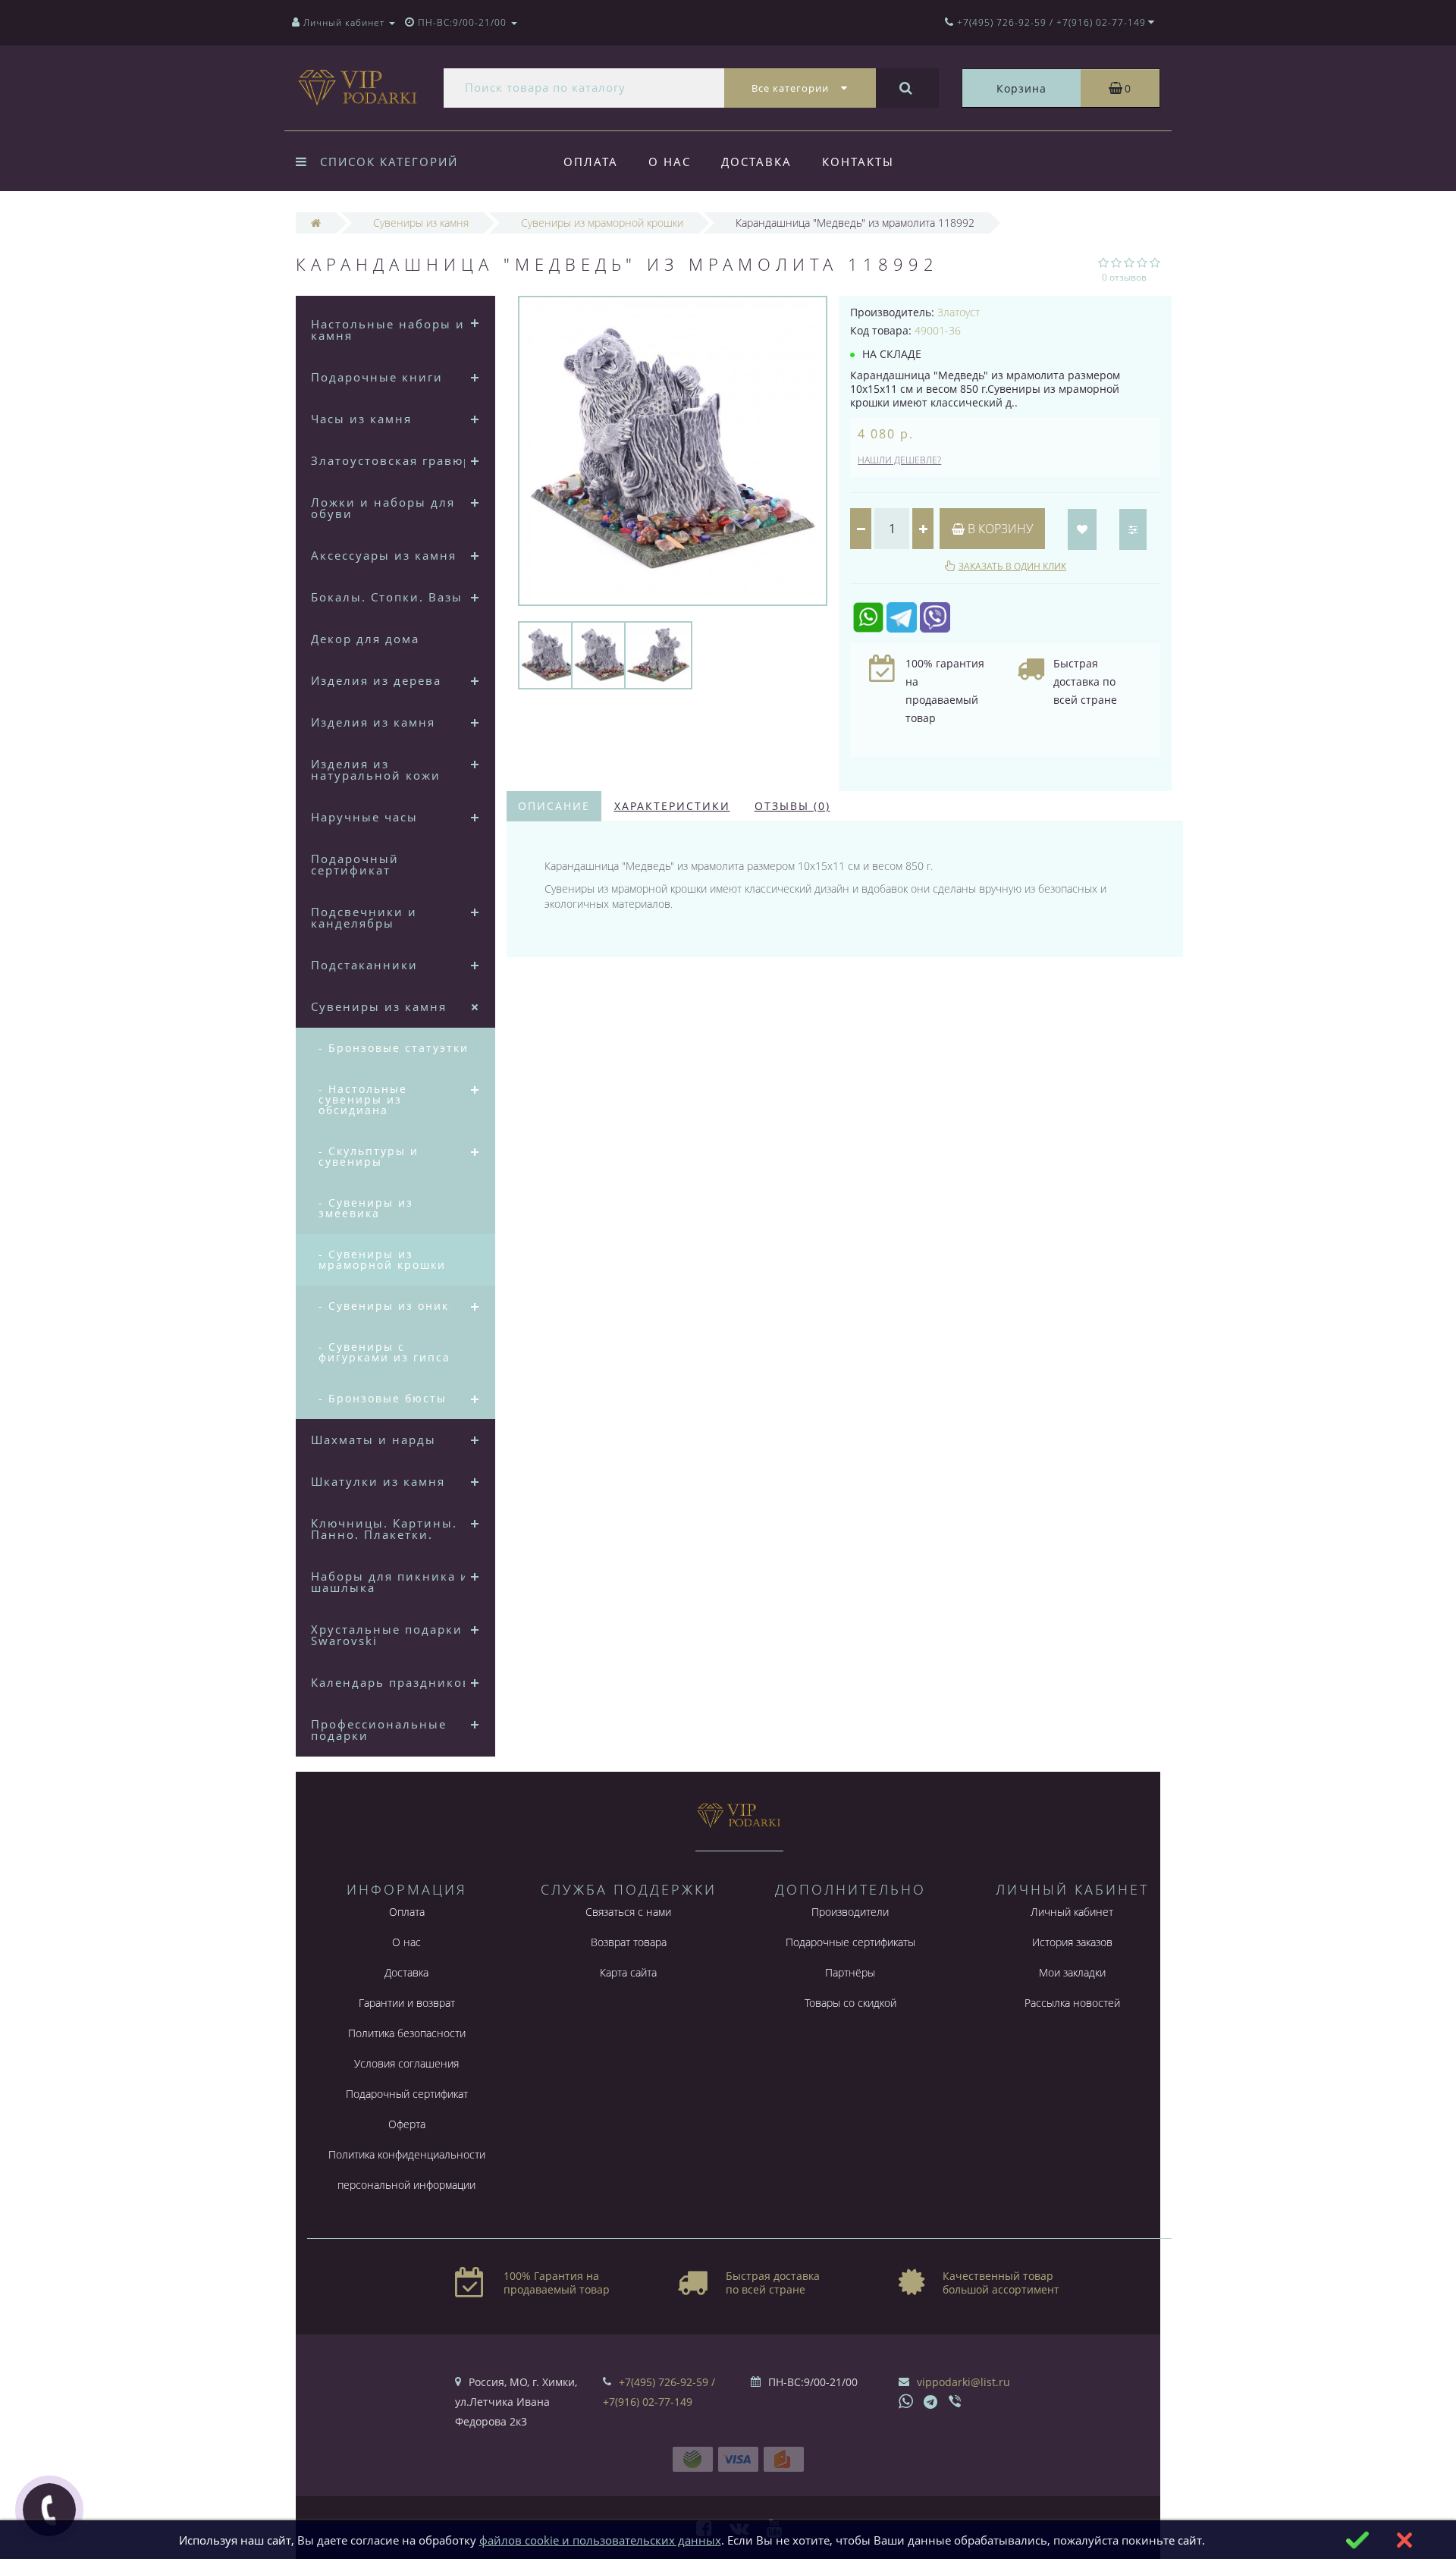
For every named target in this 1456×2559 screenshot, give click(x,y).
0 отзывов (1124, 277)
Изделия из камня (373, 722)
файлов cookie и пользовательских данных (600, 2540)
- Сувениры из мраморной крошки (382, 1259)
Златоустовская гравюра (395, 460)
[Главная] (316, 223)
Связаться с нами (628, 1912)
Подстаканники (364, 965)
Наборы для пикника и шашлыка (390, 1582)
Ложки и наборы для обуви (383, 508)
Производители (850, 1912)
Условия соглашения (406, 2063)
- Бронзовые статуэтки (394, 1048)
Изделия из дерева (376, 680)
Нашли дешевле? (899, 460)
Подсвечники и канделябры (364, 917)
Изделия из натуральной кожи (376, 769)
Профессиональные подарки (379, 1730)
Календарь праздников (391, 1682)
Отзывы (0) (792, 806)
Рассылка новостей (1072, 2003)
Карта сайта (628, 1972)
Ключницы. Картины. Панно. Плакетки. (384, 1529)
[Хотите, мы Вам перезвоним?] (49, 2510)
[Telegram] (931, 2403)
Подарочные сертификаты (850, 1942)
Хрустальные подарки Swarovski (387, 1635)
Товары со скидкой (850, 2003)
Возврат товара (629, 1942)
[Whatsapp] (906, 2400)
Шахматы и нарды (373, 1440)
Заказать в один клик (1012, 566)
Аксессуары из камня (384, 555)
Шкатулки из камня (378, 1481)
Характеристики (672, 806)
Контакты (858, 162)
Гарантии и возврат (407, 2003)
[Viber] (956, 2403)
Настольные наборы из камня (391, 330)
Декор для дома (365, 639)
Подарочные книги (377, 377)
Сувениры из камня (379, 1006)
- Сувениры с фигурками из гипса (384, 1352)
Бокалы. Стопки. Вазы (387, 597)
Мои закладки (1072, 1972)
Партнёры (850, 1972)
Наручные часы (364, 817)
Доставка (756, 162)
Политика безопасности (407, 2033)
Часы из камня (361, 419)
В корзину (999, 529)
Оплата (591, 162)
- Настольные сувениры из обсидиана (363, 1099)
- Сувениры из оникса (391, 1306)
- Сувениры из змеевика (366, 1208)
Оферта (407, 2124)
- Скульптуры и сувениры (369, 1156)
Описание (554, 806)
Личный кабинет (1072, 1912)
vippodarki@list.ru (963, 2382)
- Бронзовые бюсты (383, 1398)
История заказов (1072, 1942)
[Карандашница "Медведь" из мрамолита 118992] (552, 654)
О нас (670, 162)
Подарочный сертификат (355, 864)
